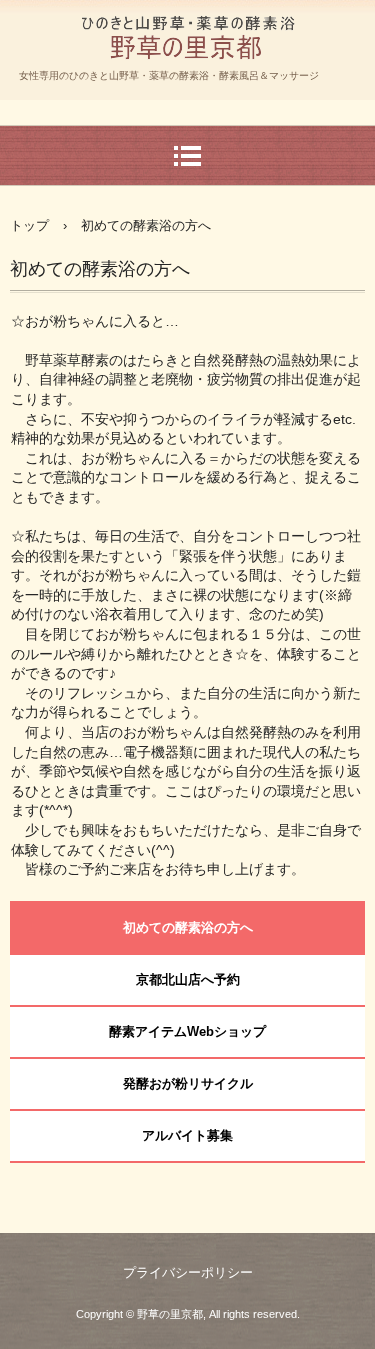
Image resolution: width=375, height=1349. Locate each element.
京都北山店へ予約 (188, 979)
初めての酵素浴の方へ (188, 927)
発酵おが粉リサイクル (188, 1083)
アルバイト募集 (187, 1135)
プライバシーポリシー (188, 1272)
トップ (29, 225)
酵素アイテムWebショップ (187, 1031)
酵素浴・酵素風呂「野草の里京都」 (187, 84)
